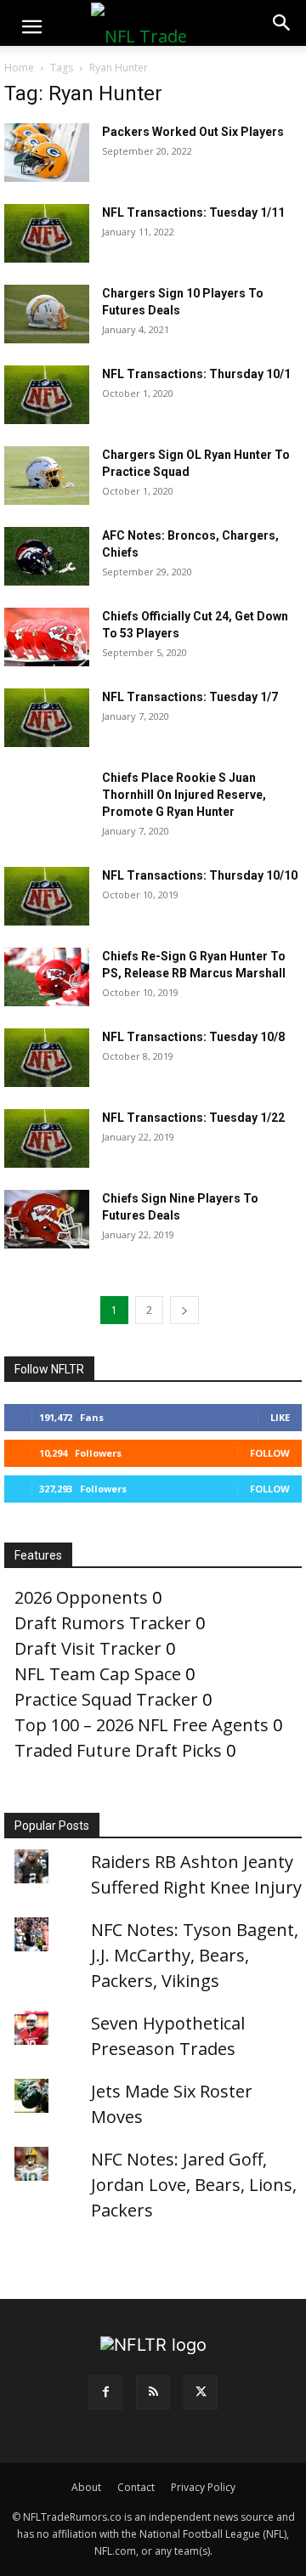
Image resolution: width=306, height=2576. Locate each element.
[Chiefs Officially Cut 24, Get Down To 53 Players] (47, 637)
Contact (136, 2487)
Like (280, 1417)
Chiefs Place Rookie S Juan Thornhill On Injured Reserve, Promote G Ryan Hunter (184, 795)
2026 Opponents (81, 1597)
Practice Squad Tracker (106, 1699)
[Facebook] (105, 2392)
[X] (201, 2392)
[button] (31, 27)
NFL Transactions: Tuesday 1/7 (190, 697)
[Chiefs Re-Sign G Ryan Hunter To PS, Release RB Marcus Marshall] (47, 977)
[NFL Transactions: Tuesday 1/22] (47, 1138)
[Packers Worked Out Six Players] (47, 153)
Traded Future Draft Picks (118, 1750)
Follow (270, 1453)
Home (19, 68)
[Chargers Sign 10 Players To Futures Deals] (47, 314)
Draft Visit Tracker (88, 1648)
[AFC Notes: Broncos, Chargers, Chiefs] (47, 556)
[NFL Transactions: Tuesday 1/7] (47, 718)
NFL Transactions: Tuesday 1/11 (193, 212)
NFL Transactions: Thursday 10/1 (196, 374)
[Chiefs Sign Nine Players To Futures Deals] (47, 1219)
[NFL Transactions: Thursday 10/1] (47, 395)
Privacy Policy (203, 2487)
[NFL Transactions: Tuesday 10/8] (47, 1058)
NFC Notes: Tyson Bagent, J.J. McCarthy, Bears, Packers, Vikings (195, 1955)
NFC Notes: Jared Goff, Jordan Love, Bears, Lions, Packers (194, 2185)
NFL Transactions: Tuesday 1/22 (193, 1118)
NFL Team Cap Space (98, 1674)
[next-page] (184, 1310)
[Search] (282, 23)
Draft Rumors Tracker (103, 1623)
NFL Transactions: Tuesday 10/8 (193, 1037)
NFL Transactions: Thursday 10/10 (200, 875)
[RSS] (153, 2392)
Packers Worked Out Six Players (193, 132)
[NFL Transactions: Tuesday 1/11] (47, 233)
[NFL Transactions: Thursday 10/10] (47, 896)
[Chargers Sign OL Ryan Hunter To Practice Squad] (47, 476)
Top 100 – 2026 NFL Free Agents (142, 1725)
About (86, 2487)
